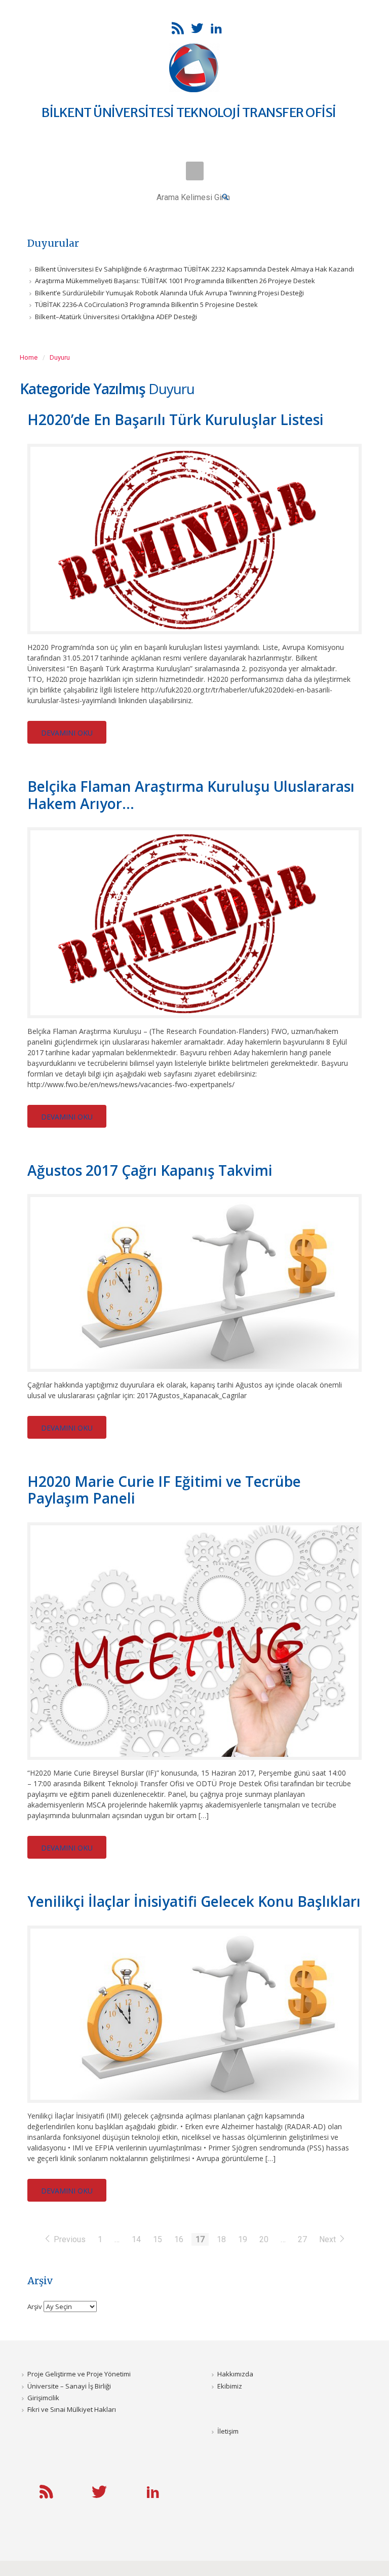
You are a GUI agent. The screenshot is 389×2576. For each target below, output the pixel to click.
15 (158, 2239)
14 (136, 2239)
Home (29, 357)
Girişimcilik (43, 2398)
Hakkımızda (235, 2374)
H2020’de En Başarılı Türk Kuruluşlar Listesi (176, 419)
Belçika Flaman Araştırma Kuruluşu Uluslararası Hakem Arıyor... (191, 795)
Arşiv (35, 2306)
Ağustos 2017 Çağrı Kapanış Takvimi (150, 1170)
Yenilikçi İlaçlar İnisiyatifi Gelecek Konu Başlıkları (194, 1901)
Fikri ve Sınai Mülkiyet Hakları (72, 2409)
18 (221, 2239)
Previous (70, 2239)
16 (179, 2239)
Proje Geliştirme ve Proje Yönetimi (79, 2374)
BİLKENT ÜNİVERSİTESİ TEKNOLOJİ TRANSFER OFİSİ (189, 112)
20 (264, 2239)
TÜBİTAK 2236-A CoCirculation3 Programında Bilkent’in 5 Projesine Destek (146, 304)
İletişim (228, 2431)
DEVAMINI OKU (67, 733)
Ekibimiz (230, 2386)
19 (243, 2239)
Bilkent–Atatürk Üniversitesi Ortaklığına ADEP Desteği (116, 317)
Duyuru (60, 357)
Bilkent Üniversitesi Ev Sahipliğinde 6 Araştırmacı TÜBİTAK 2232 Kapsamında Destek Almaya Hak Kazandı (194, 269)
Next (328, 2239)
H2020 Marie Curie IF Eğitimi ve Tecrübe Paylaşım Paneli (164, 1490)
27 (302, 2239)
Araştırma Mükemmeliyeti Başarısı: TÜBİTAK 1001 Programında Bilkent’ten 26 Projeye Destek (175, 281)
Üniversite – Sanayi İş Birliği (69, 2386)
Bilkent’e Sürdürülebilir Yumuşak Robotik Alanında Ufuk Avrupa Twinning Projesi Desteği (169, 293)
